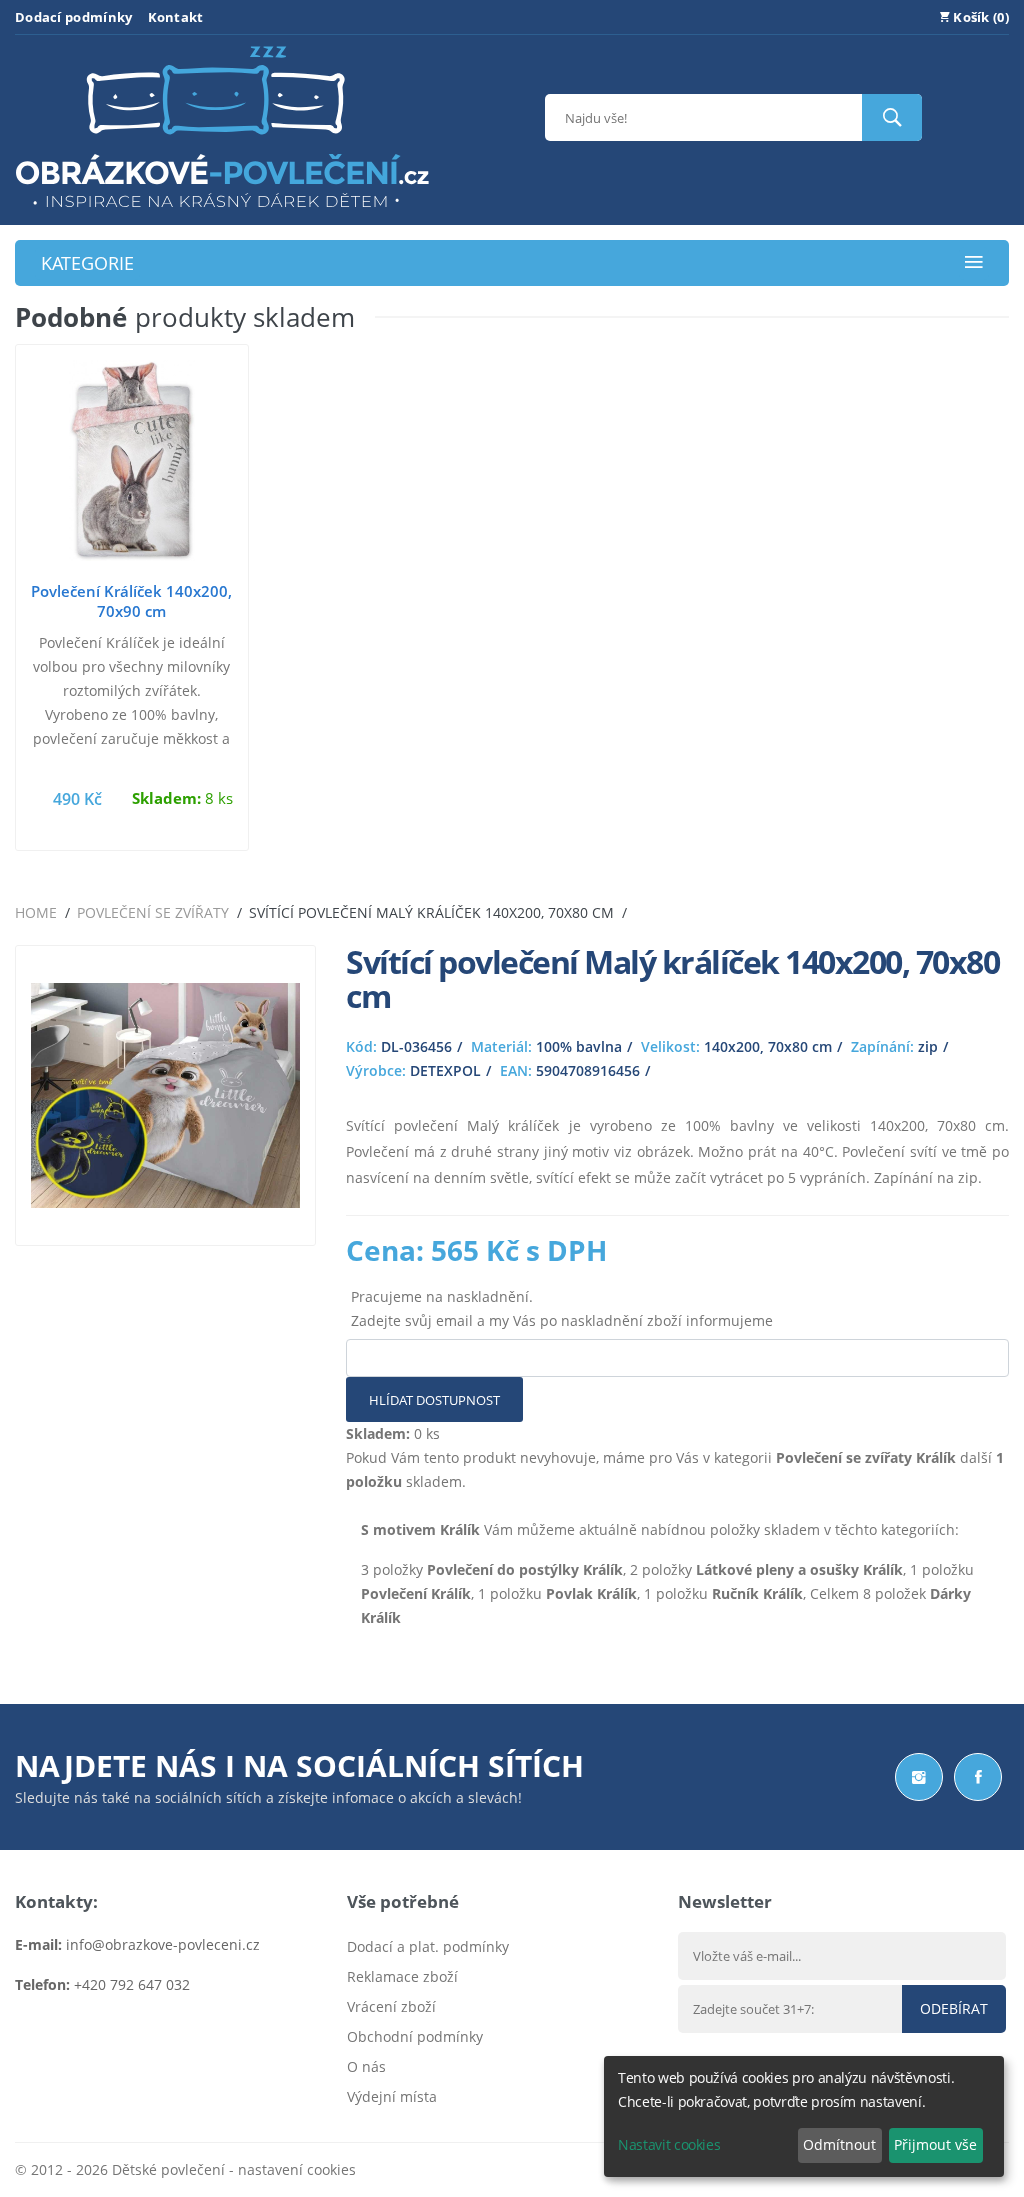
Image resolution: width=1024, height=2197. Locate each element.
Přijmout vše (935, 2144)
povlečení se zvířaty (153, 912)
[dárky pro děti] (222, 212)
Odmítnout (839, 2144)
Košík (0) (979, 17)
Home (36, 912)
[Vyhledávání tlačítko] (892, 117)
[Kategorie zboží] (974, 263)
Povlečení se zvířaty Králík (866, 1457)
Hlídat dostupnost (434, 1400)
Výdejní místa (392, 2096)
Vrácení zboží (391, 2006)
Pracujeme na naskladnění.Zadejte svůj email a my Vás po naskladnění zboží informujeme (562, 1308)
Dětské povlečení (168, 2169)
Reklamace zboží (402, 1976)
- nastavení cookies (290, 2169)
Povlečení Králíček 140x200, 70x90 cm (131, 601)
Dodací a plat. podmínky (428, 1946)
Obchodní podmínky (415, 2036)
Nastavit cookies (669, 2144)
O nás (366, 2066)
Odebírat (954, 2008)
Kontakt (176, 17)
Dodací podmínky (74, 17)
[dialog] (804, 2116)
